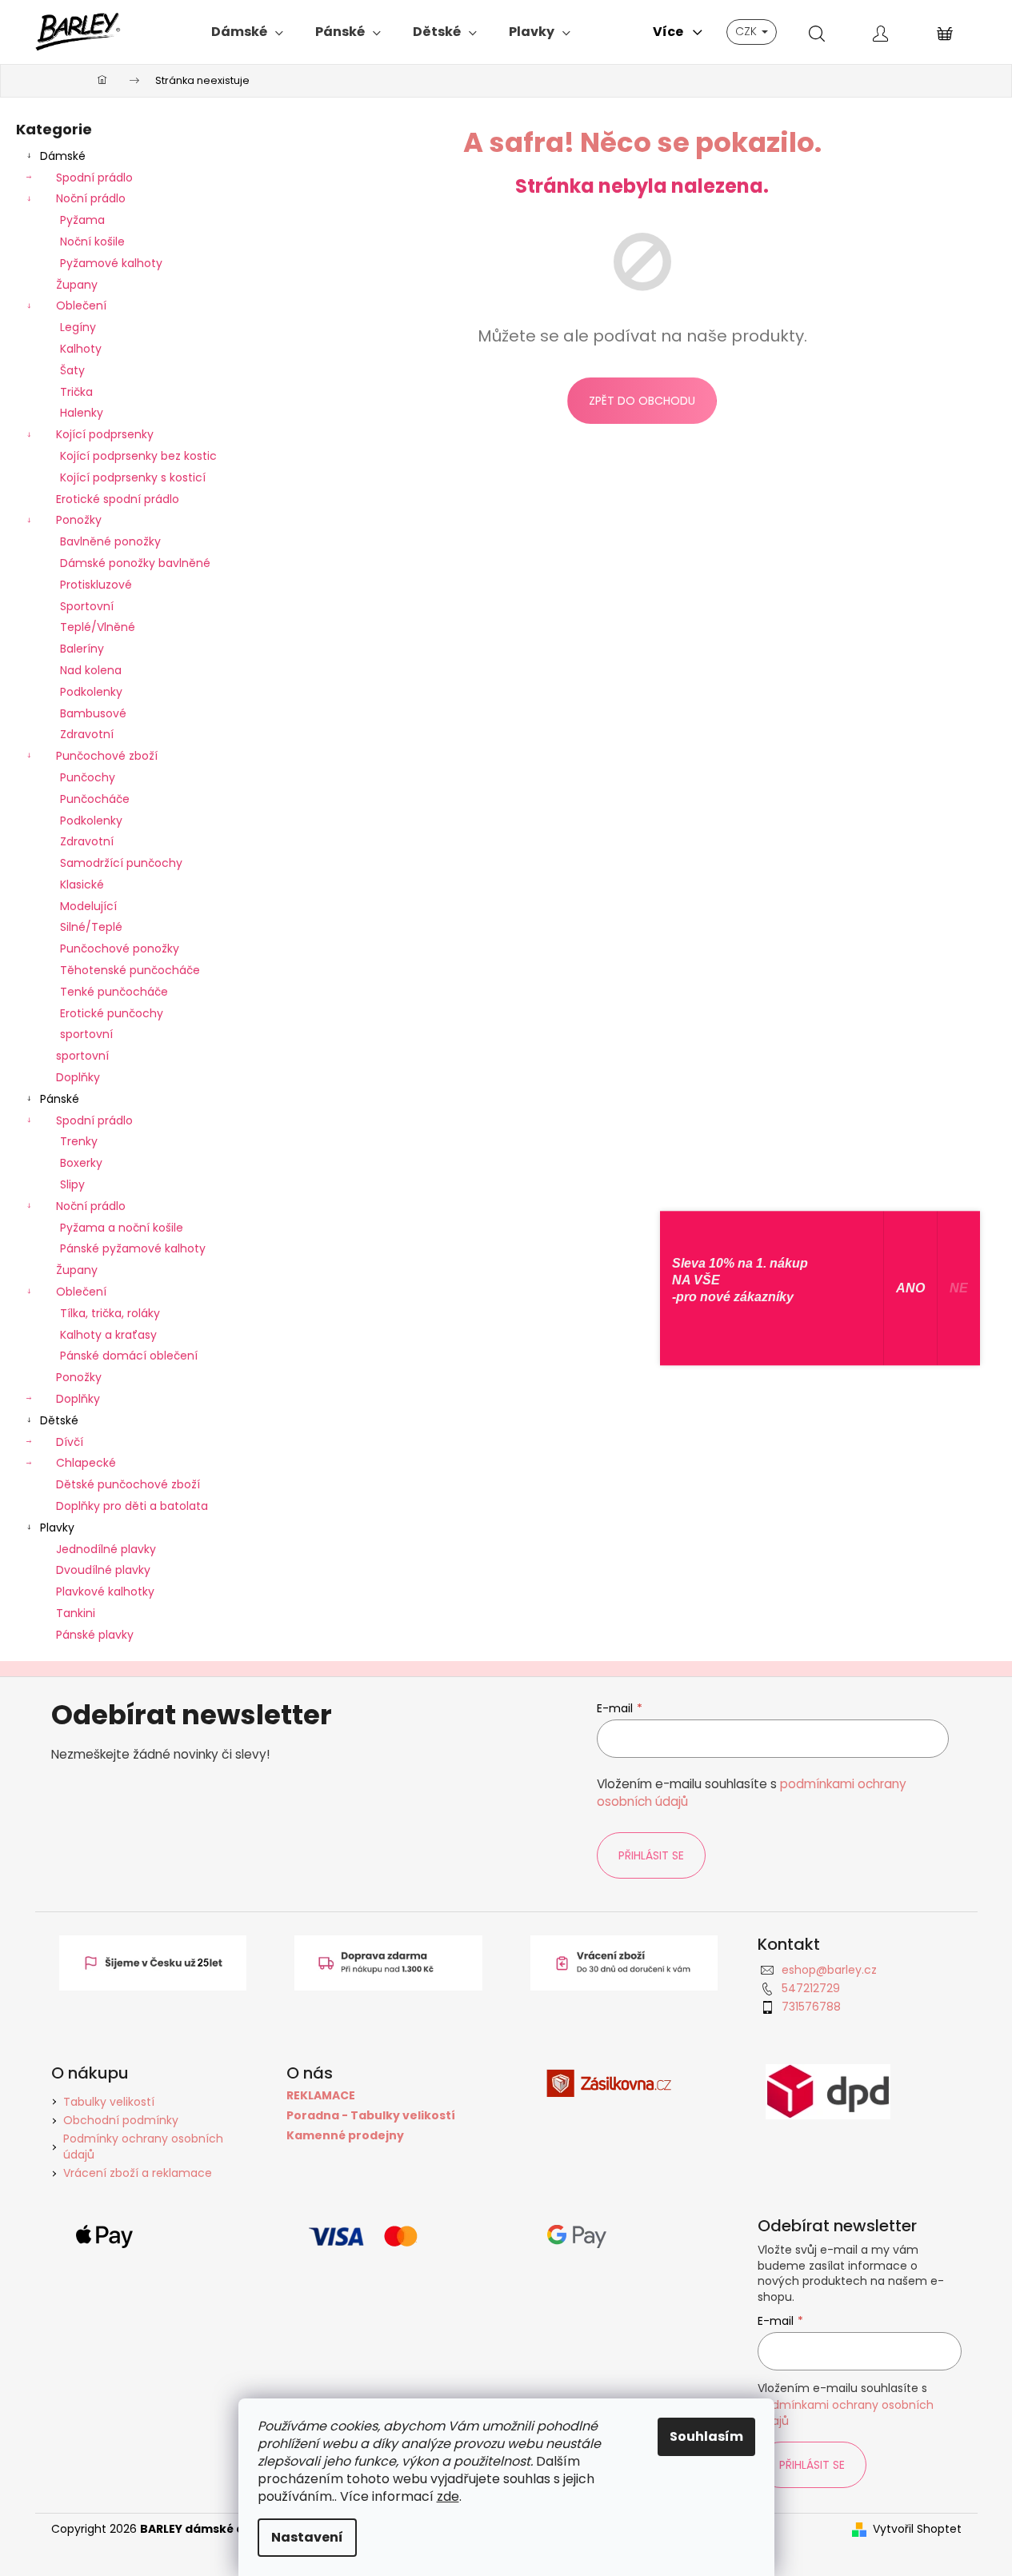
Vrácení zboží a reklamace (138, 2173)
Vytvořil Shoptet (917, 2529)
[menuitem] (247, 32)
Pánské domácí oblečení (129, 1356)
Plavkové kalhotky (105, 1592)
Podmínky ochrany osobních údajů (143, 2146)
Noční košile (92, 242)
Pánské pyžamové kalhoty (133, 1248)
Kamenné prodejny (345, 2136)
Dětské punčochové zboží (128, 1484)
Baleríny (82, 649)
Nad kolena (91, 670)
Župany (77, 285)
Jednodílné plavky (106, 1549)
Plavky (57, 1528)
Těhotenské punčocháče (130, 970)
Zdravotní (87, 734)
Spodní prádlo (94, 178)
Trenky (79, 1141)
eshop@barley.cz (829, 1970)
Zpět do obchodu (642, 401)
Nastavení (307, 2537)
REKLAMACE (321, 2096)
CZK (748, 31)
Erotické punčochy (112, 1013)
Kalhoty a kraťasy (108, 1335)
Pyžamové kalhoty (111, 263)
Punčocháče (95, 799)
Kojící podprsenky (105, 434)
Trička (76, 392)
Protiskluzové (96, 585)
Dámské (63, 156)
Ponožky (79, 520)
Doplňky (78, 1077)
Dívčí (70, 1442)
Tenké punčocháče (114, 992)
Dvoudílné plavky (103, 1570)
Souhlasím (706, 2436)
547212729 (811, 1988)
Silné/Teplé (91, 927)
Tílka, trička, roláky (110, 1313)
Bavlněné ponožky (110, 541)
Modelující (88, 906)
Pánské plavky (95, 1635)
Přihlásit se (651, 1855)
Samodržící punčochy (121, 863)
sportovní (86, 1034)
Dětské (59, 1420)
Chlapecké (86, 1463)
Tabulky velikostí (109, 2102)
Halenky (82, 413)
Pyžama (82, 220)
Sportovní (87, 606)
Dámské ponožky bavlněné (135, 563)
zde (448, 2496)
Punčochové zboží (107, 756)
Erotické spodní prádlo (118, 499)
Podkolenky (91, 692)
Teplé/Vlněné (98, 627)
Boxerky (81, 1163)
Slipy (72, 1184)
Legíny (78, 327)
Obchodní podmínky (121, 2120)
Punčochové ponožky (120, 949)
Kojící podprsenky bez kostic (138, 456)
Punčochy (88, 777)
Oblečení (81, 306)
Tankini (76, 1613)
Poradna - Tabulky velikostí (371, 2116)
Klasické (82, 885)
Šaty (72, 370)
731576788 (811, 2007)
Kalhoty (81, 349)
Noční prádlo (91, 198)
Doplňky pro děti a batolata (132, 1506)
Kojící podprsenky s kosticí (133, 477)
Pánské (60, 1099)
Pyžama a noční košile (122, 1228)
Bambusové (93, 713)
